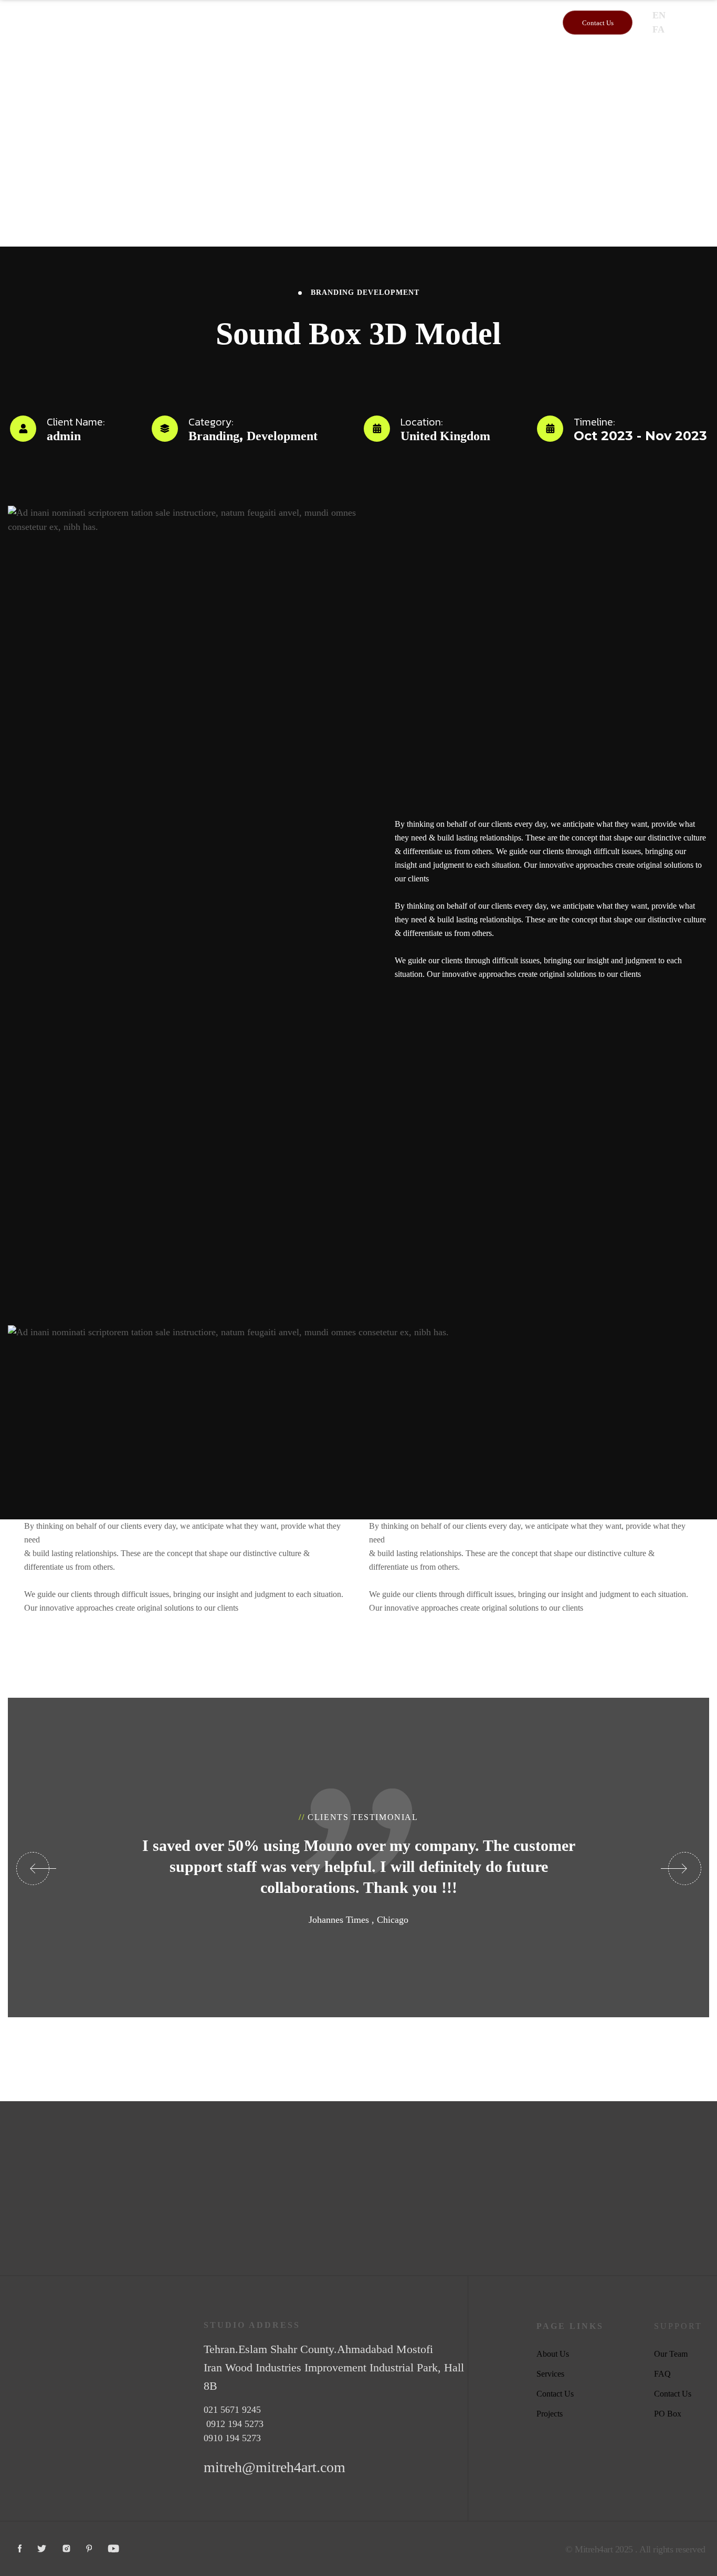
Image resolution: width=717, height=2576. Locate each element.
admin (64, 436)
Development (388, 292)
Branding (333, 292)
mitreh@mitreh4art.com (275, 2467)
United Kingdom (445, 436)
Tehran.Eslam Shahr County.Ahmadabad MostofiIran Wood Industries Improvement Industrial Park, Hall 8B (334, 2367)
